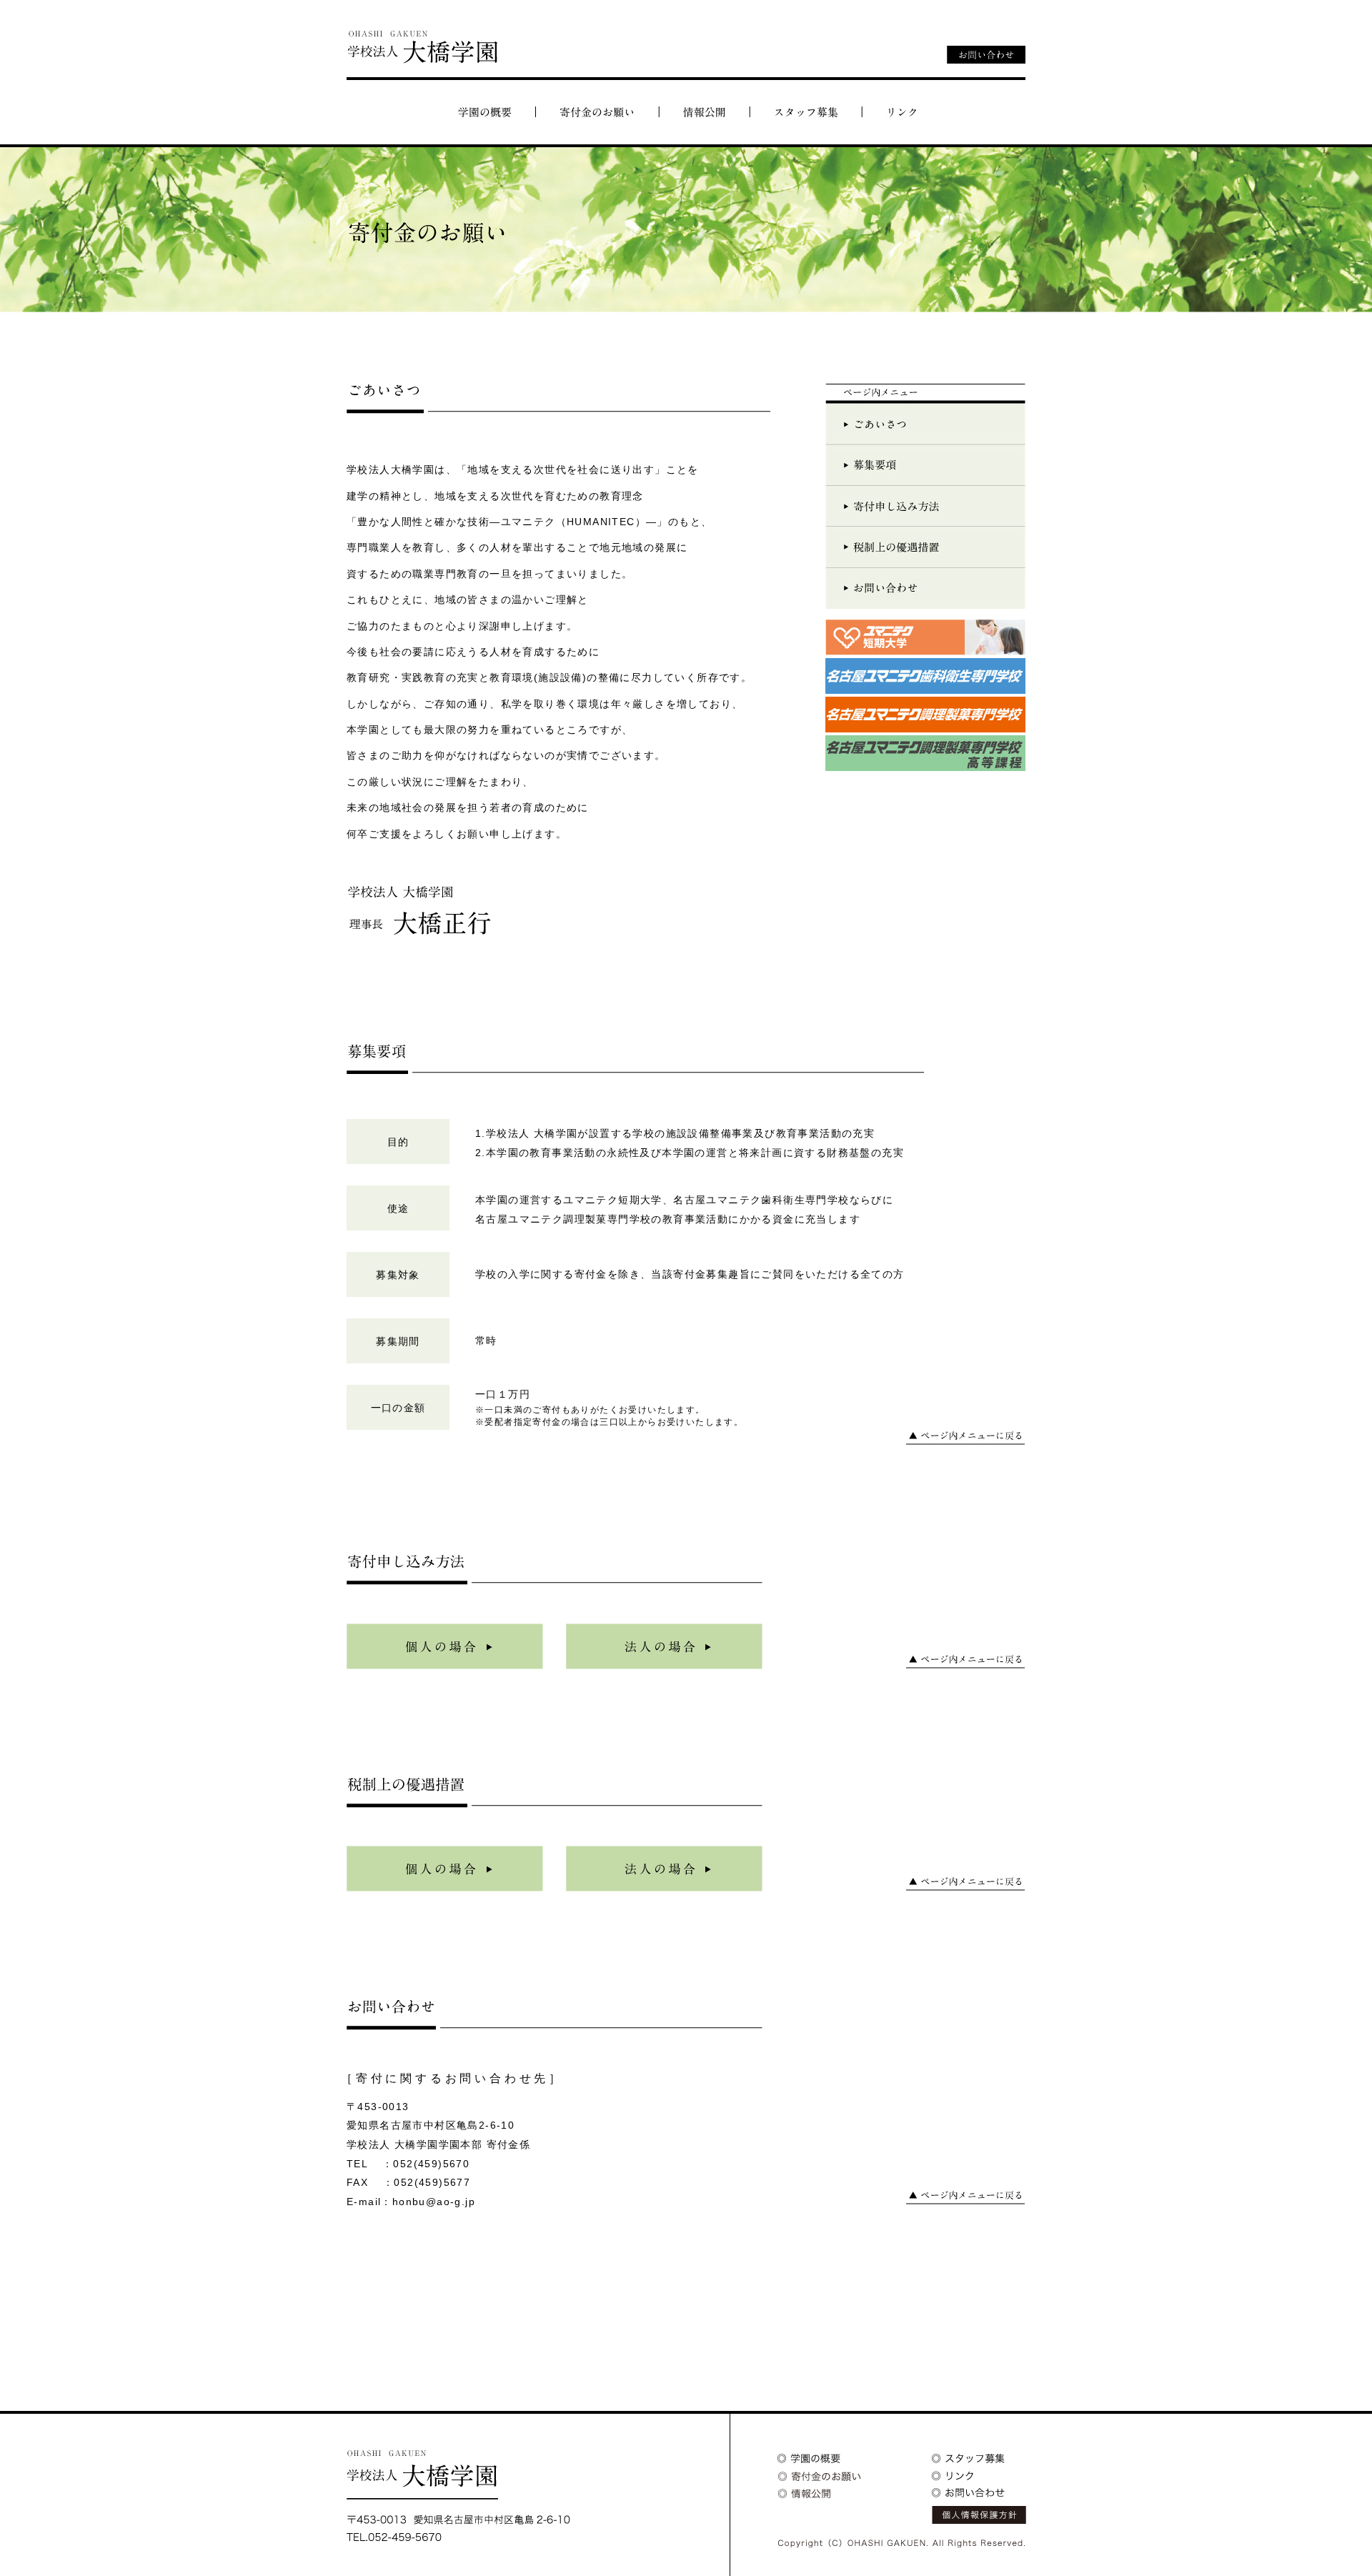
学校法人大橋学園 (422, 47)
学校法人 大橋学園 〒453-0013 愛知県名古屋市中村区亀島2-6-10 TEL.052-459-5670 (458, 2496)
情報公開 (704, 112)
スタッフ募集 (805, 112)
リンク (903, 112)
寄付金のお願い (597, 112)
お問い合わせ (986, 55)
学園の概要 (484, 112)
